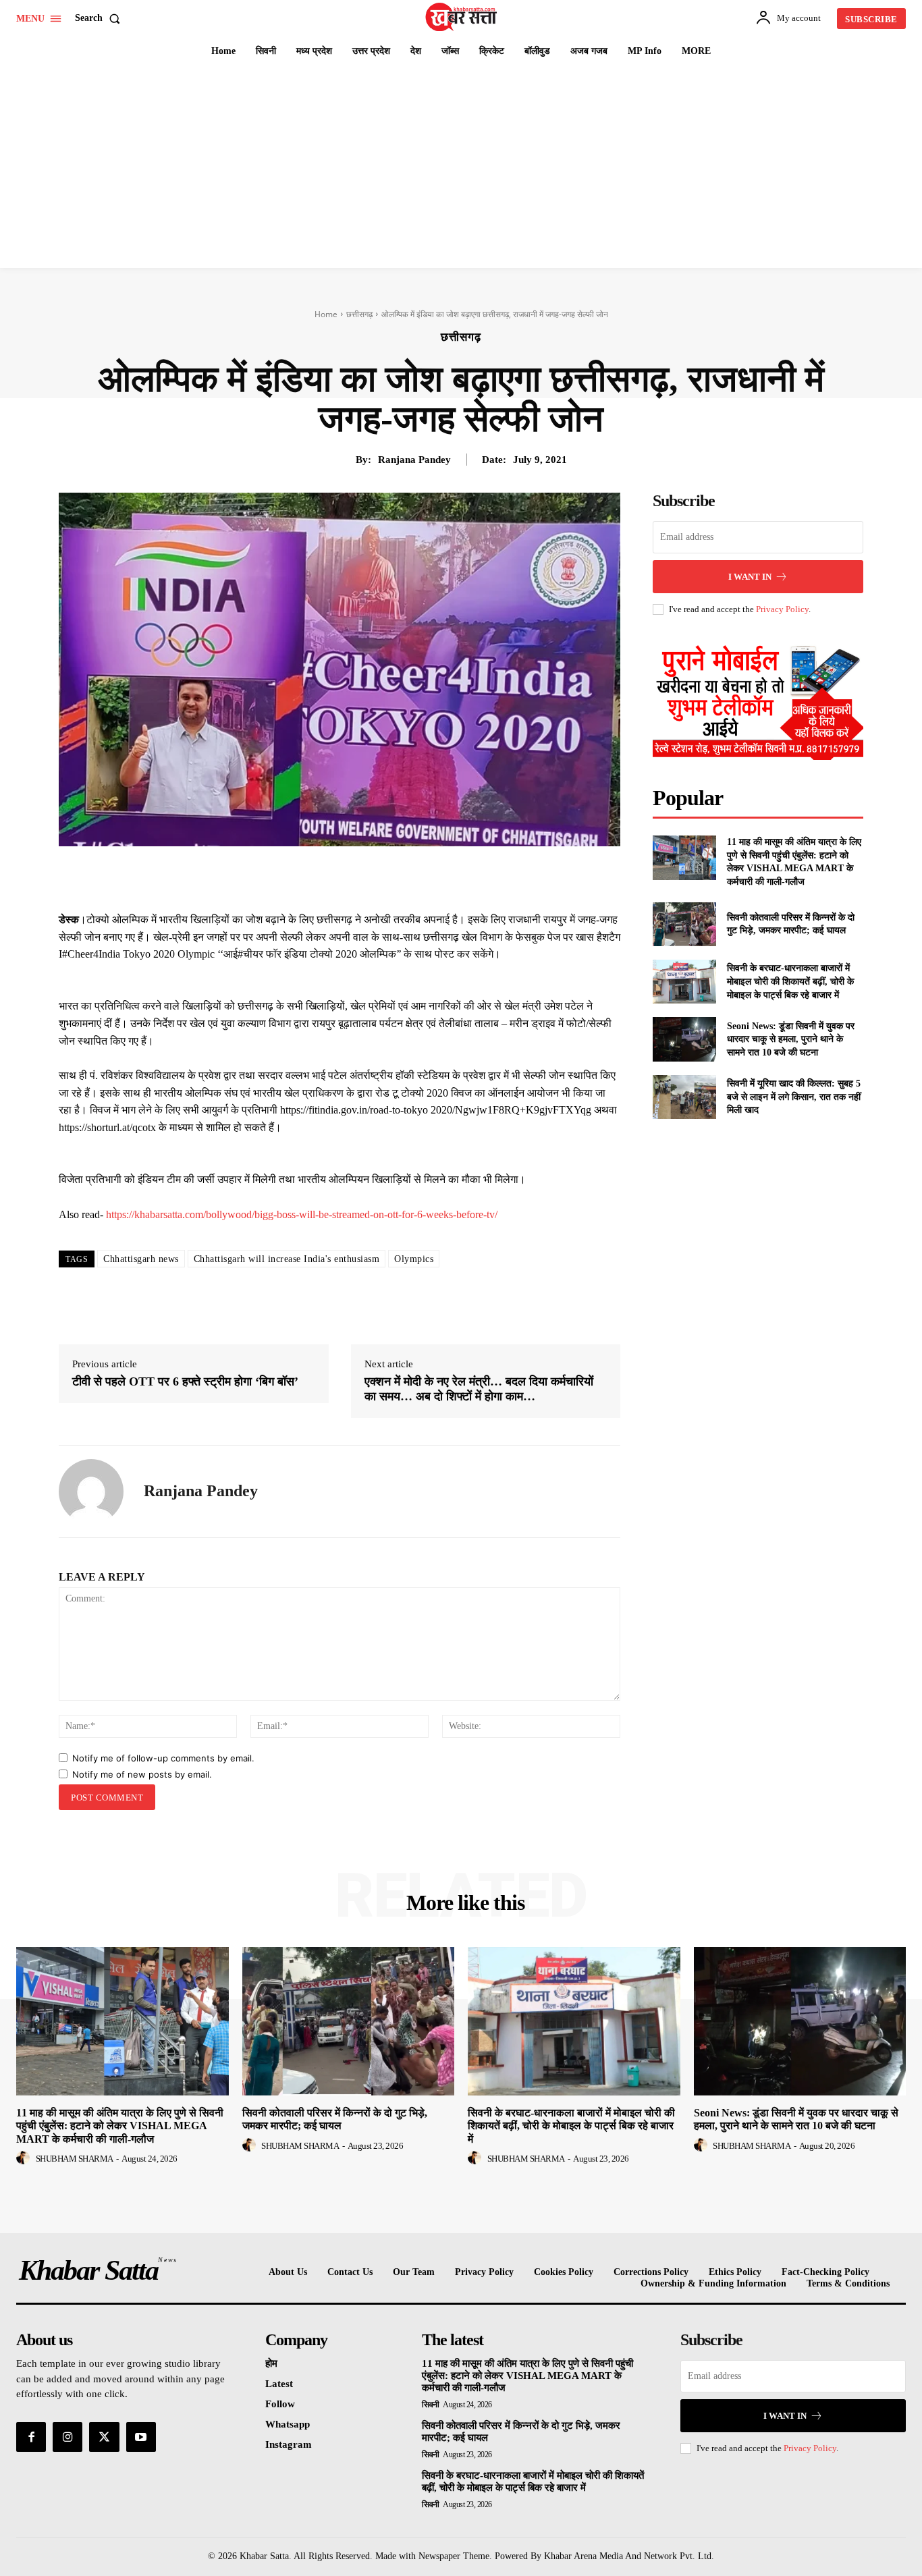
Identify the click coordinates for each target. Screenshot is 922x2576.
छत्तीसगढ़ (359, 314)
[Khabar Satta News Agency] (462, 17)
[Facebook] (302, 877)
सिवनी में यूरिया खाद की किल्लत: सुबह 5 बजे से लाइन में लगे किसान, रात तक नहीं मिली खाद (794, 1097)
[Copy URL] (457, 877)
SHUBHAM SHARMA (75, 2159)
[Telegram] (426, 877)
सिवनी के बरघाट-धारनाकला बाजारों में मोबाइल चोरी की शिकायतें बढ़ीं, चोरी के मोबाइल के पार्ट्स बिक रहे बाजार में (790, 981)
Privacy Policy (782, 609)
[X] (333, 877)
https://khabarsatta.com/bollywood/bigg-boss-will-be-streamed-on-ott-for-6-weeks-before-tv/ (302, 1214)
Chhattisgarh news (141, 1259)
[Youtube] (141, 2437)
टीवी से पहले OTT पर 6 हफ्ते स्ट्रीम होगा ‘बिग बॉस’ (185, 1381)
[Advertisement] (461, 167)
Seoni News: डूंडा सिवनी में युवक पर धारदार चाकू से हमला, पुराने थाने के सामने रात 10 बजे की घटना (791, 1039)
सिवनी (431, 2405)
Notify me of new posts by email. (142, 1774)
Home (326, 314)
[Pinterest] (364, 877)
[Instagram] (67, 2437)
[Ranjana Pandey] (91, 1491)
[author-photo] (25, 2158)
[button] (100, 18)
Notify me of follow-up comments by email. (163, 1758)
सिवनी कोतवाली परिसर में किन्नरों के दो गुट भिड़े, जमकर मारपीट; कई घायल (335, 2119)
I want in (750, 577)
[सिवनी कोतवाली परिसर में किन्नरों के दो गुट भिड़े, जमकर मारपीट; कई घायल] (684, 924)
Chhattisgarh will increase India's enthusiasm (287, 1259)
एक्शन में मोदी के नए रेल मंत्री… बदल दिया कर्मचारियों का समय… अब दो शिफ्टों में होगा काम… (479, 1389)
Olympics (414, 1259)
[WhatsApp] (395, 877)
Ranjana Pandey (414, 460)
